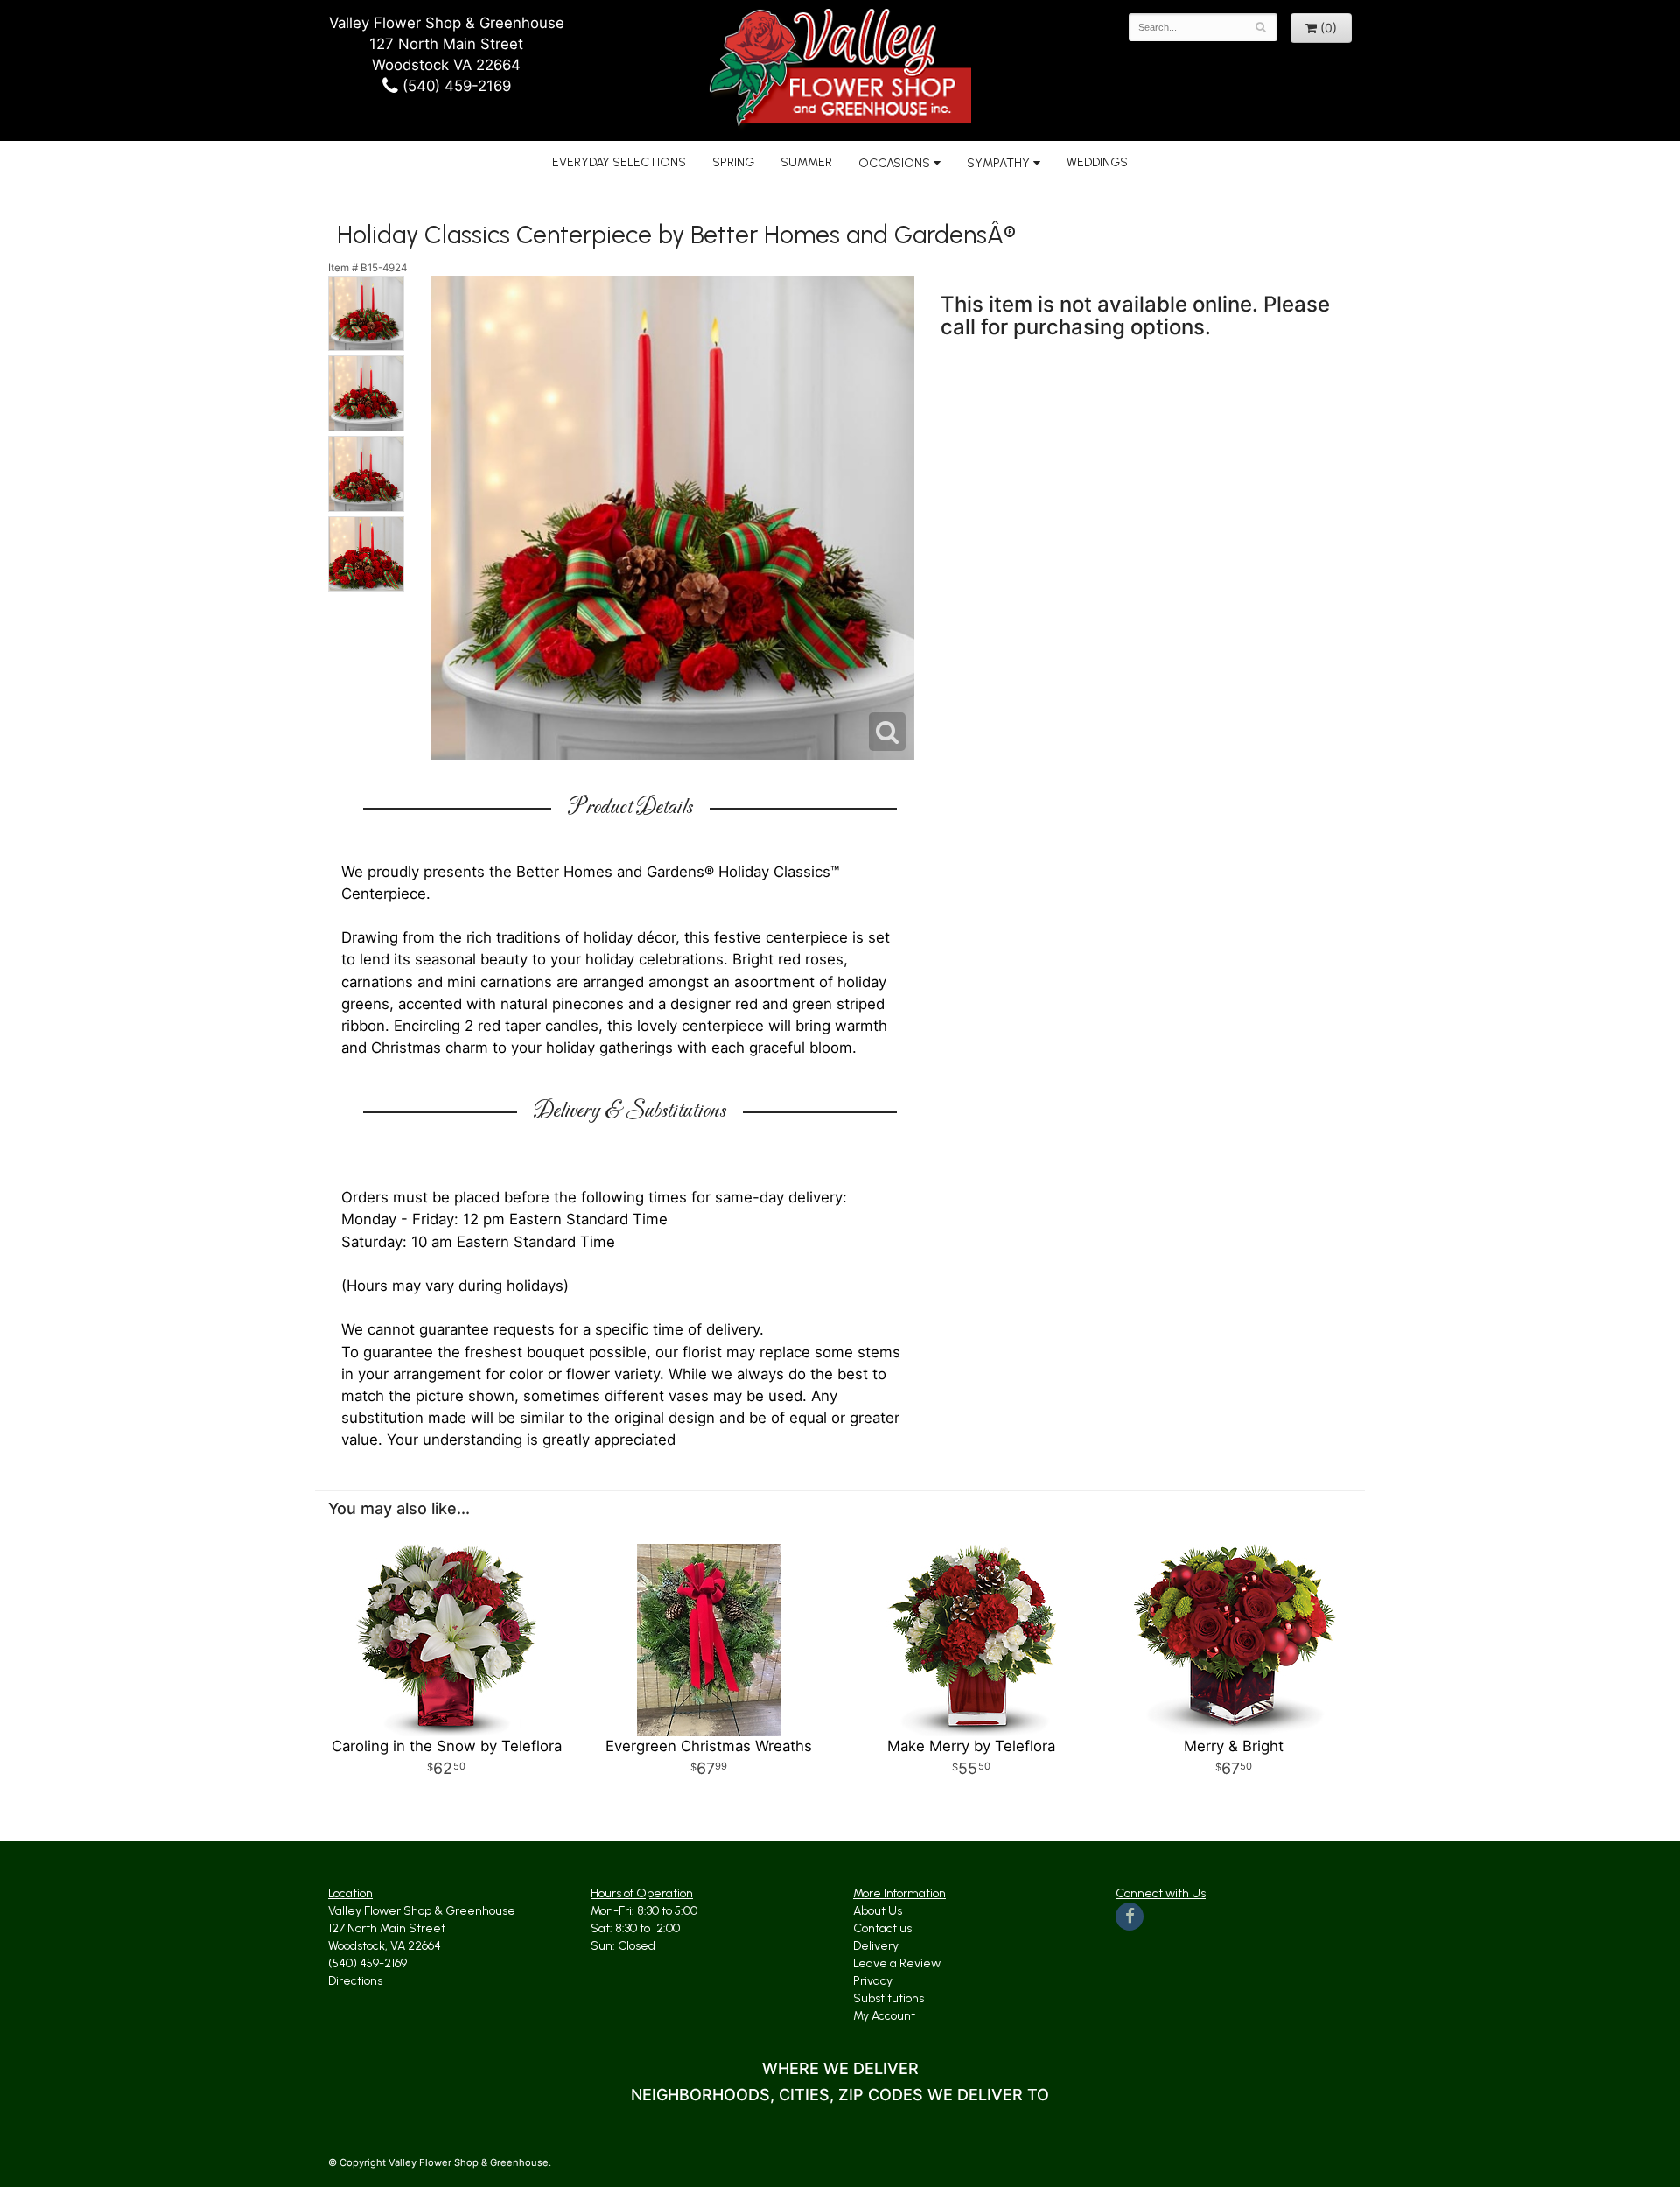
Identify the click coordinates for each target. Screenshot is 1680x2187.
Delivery (876, 1946)
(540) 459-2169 (455, 86)
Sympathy (998, 163)
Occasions (894, 163)
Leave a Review (897, 1963)
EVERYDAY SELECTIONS (619, 162)
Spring (733, 162)
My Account (884, 2016)
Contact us (882, 1928)
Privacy (873, 1981)
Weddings (1097, 162)
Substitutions (889, 1998)
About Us (878, 1911)
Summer (806, 162)
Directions (355, 1981)
